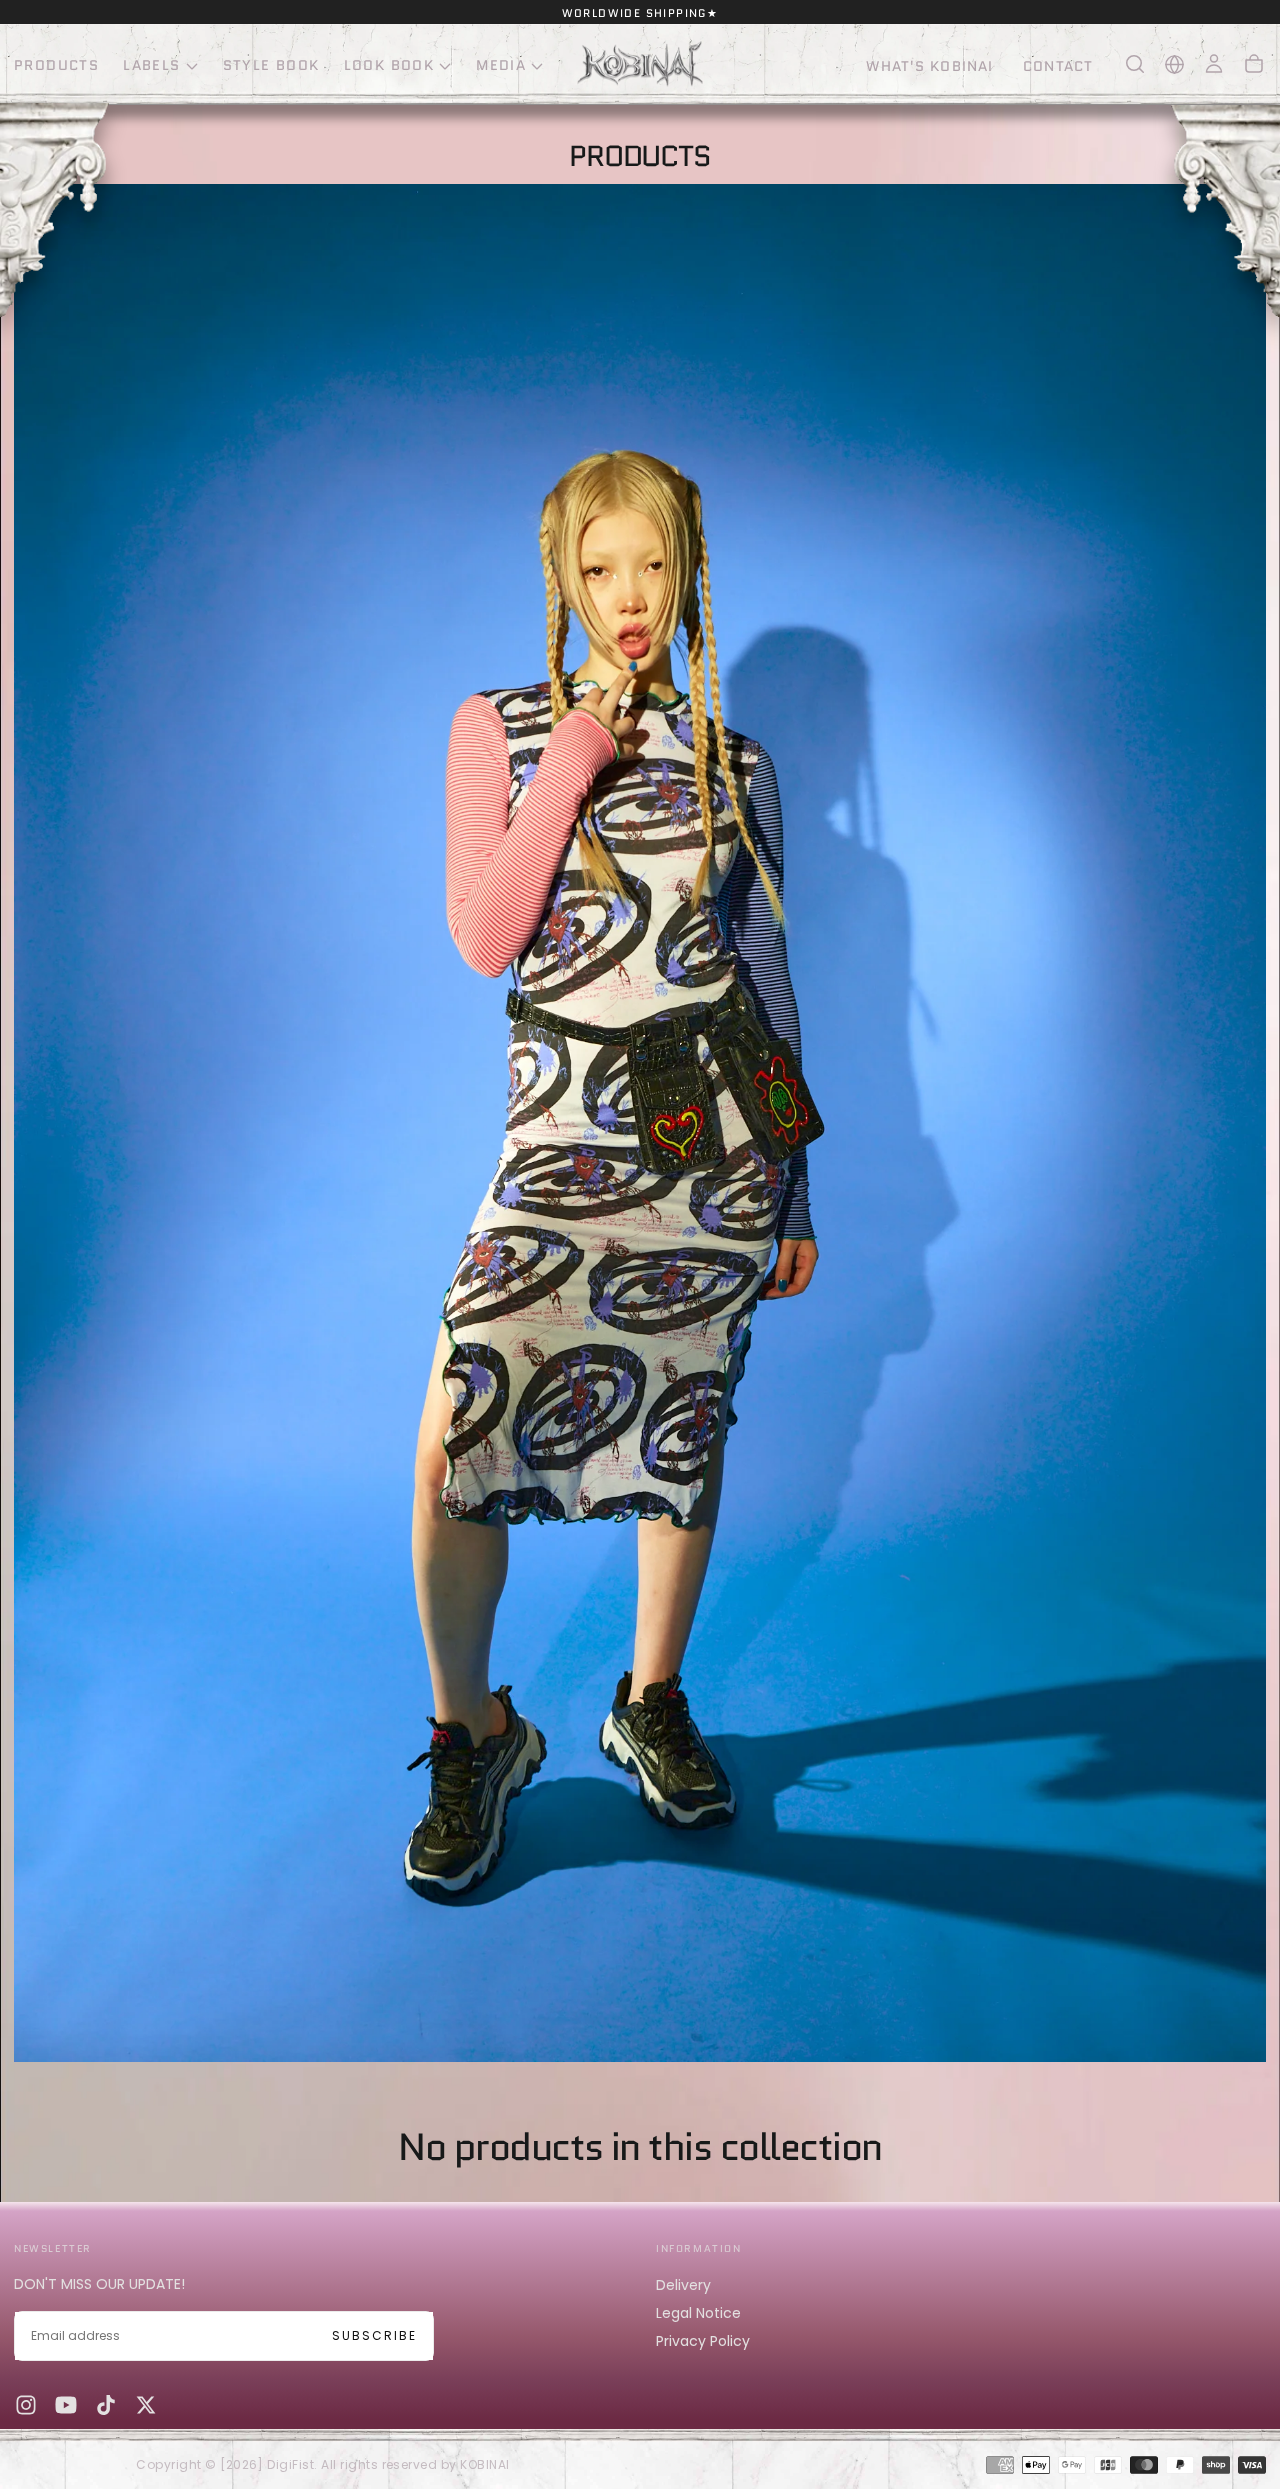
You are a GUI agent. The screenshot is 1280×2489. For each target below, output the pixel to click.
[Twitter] (146, 2405)
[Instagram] (26, 2405)
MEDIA (501, 65)
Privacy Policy (703, 2341)
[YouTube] (66, 2405)
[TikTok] (106, 2405)
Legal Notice (698, 2313)
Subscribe (374, 2335)
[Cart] (1254, 64)
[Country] (1174, 64)
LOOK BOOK (389, 65)
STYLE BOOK (271, 65)
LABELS (151, 65)
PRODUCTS (56, 65)
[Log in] (1214, 64)
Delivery (683, 2285)
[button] (1135, 64)
